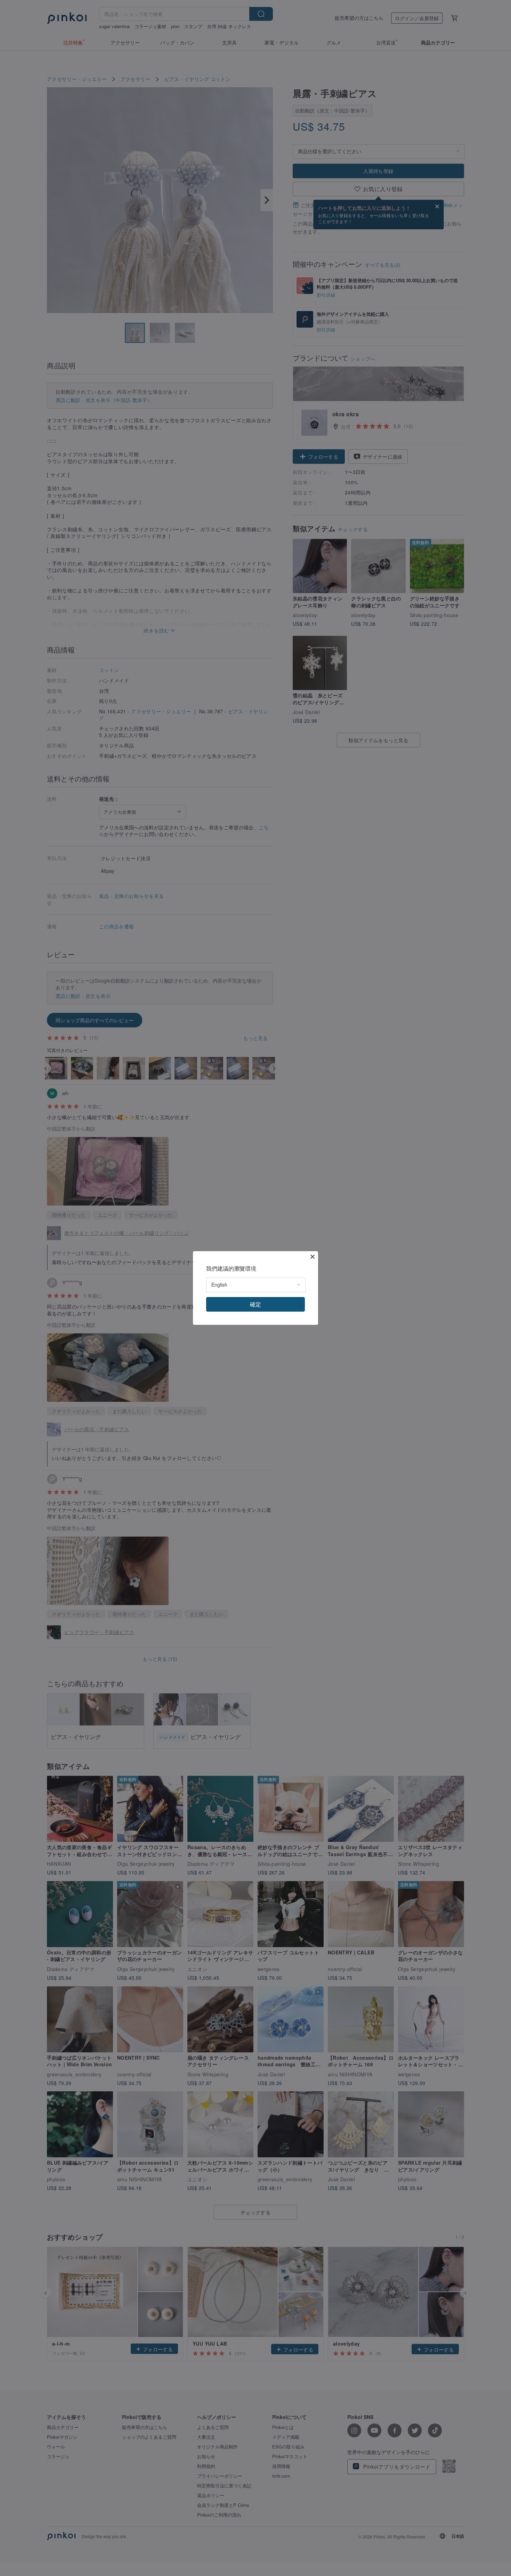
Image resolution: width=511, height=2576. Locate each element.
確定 (255, 1304)
